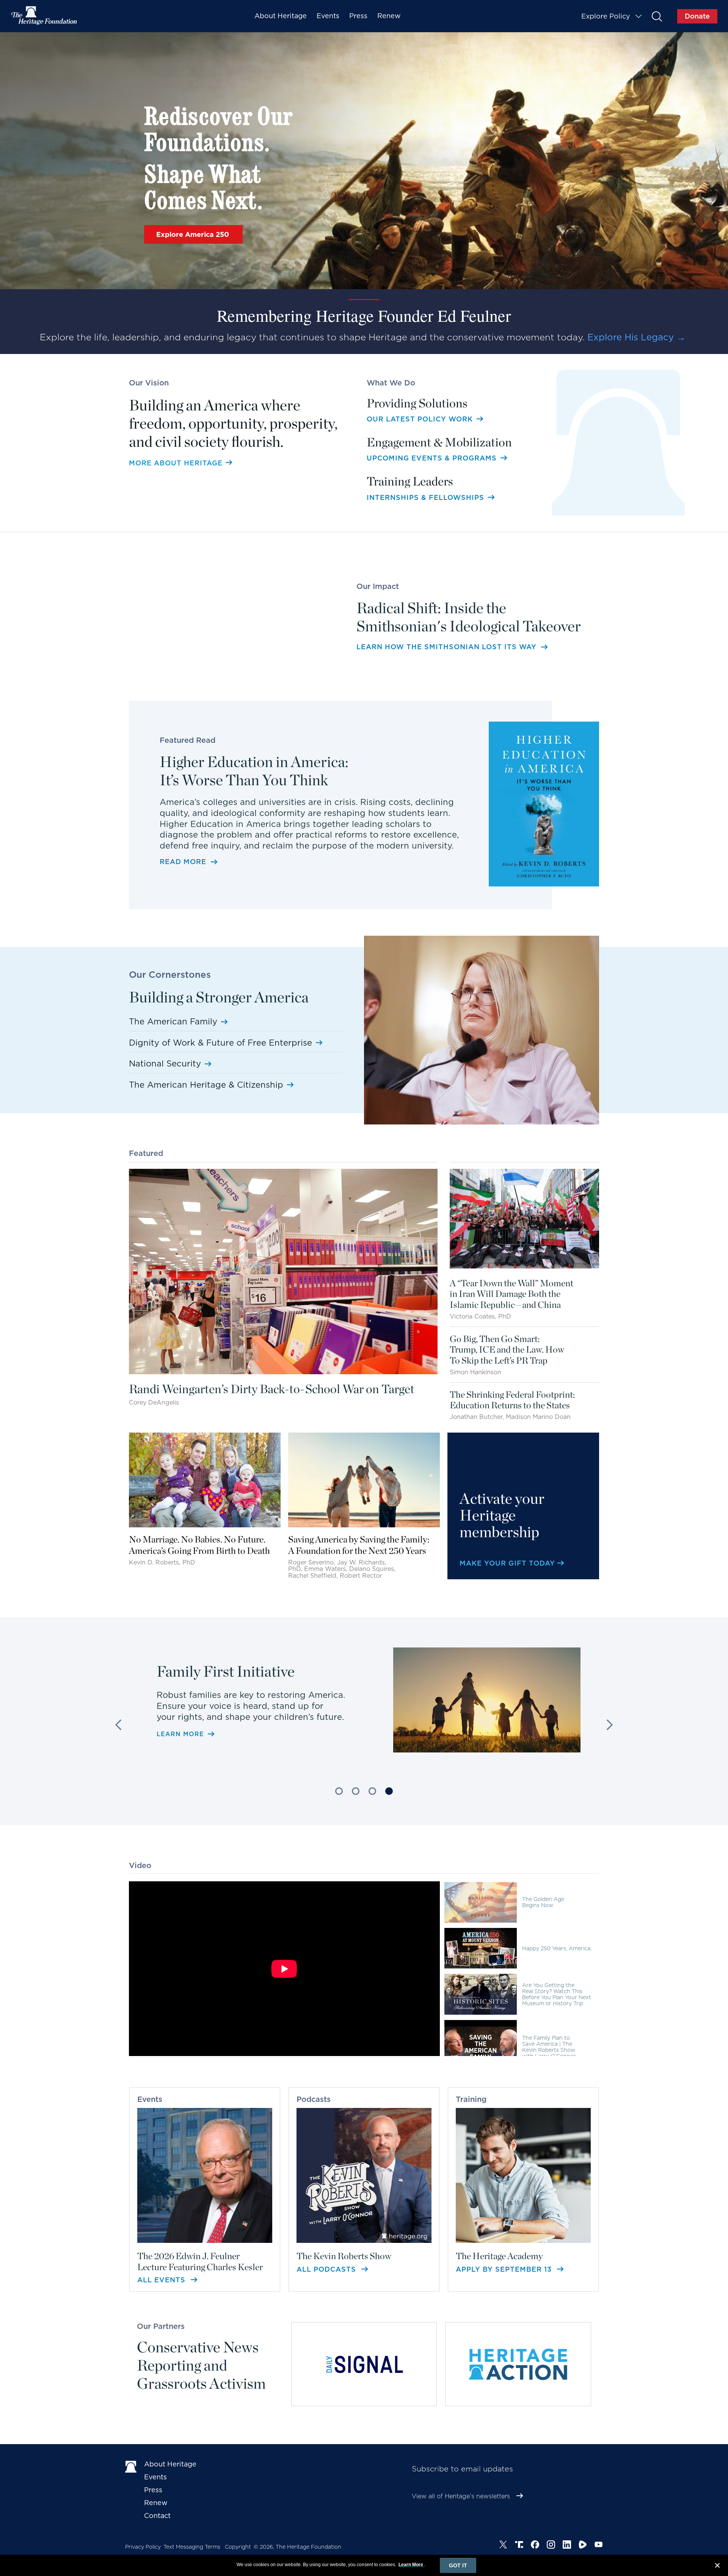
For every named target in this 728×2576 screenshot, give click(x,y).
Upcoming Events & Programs (433, 458)
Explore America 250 (194, 234)
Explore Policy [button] (606, 16)
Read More (183, 862)
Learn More (180, 1739)
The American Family (173, 1021)
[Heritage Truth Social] (519, 2545)
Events (328, 16)
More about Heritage (176, 463)
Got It (458, 2565)
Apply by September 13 (505, 2269)
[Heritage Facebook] (535, 2545)
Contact (157, 2516)
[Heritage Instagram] (551, 2545)
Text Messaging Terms (192, 2547)
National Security (165, 1063)
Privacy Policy (143, 2547)
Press (358, 16)
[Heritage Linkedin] (567, 2545)
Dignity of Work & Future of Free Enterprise (220, 1043)
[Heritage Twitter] (503, 2545)
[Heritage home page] (131, 2466)
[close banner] (717, 2567)
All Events (162, 2280)
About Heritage (281, 16)
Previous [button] (121, 1725)
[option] (364, 1710)
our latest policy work (421, 419)
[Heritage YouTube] (599, 2545)
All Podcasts (327, 2269)
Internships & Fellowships (427, 497)
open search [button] (657, 16)
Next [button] (607, 1725)
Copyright (238, 2547)
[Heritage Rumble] (583, 2545)
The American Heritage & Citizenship (206, 1085)
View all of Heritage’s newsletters (461, 2496)
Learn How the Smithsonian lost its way (446, 647)
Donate (697, 16)
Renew (389, 16)
